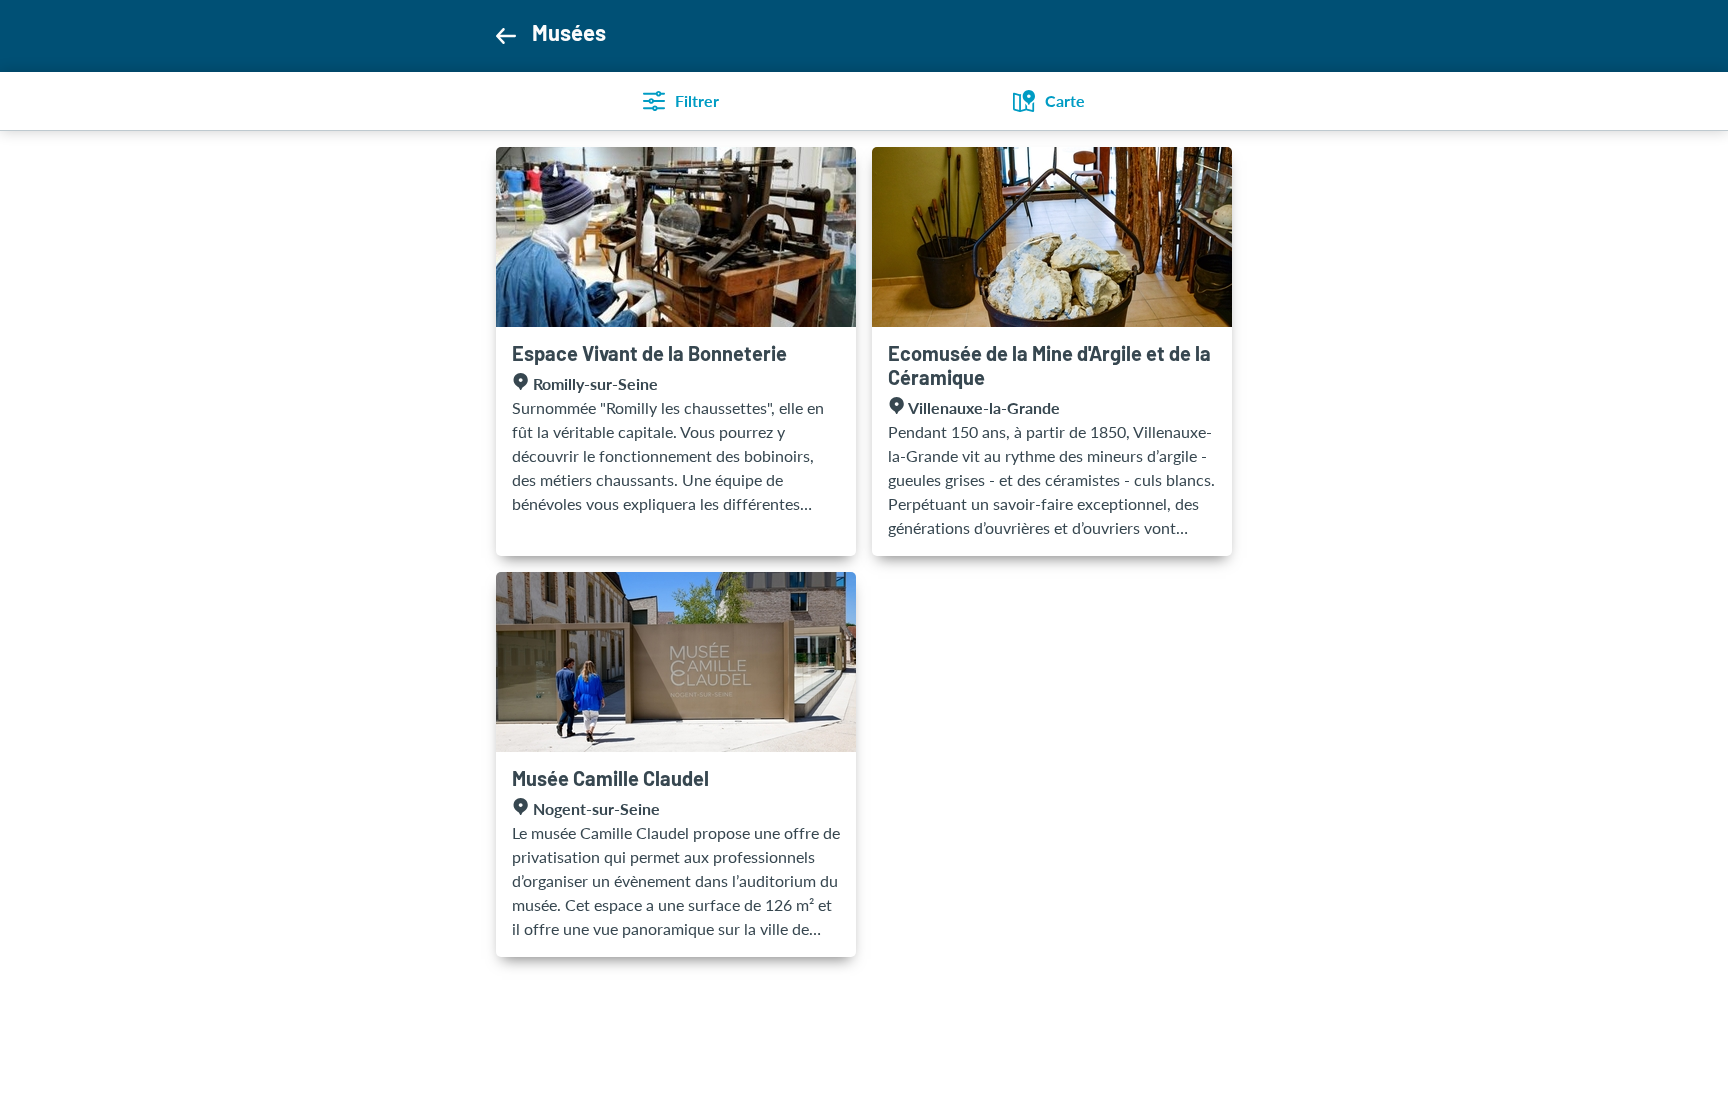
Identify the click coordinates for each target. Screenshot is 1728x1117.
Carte (1065, 100)
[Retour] (505, 35)
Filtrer (697, 100)
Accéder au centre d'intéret (676, 351)
